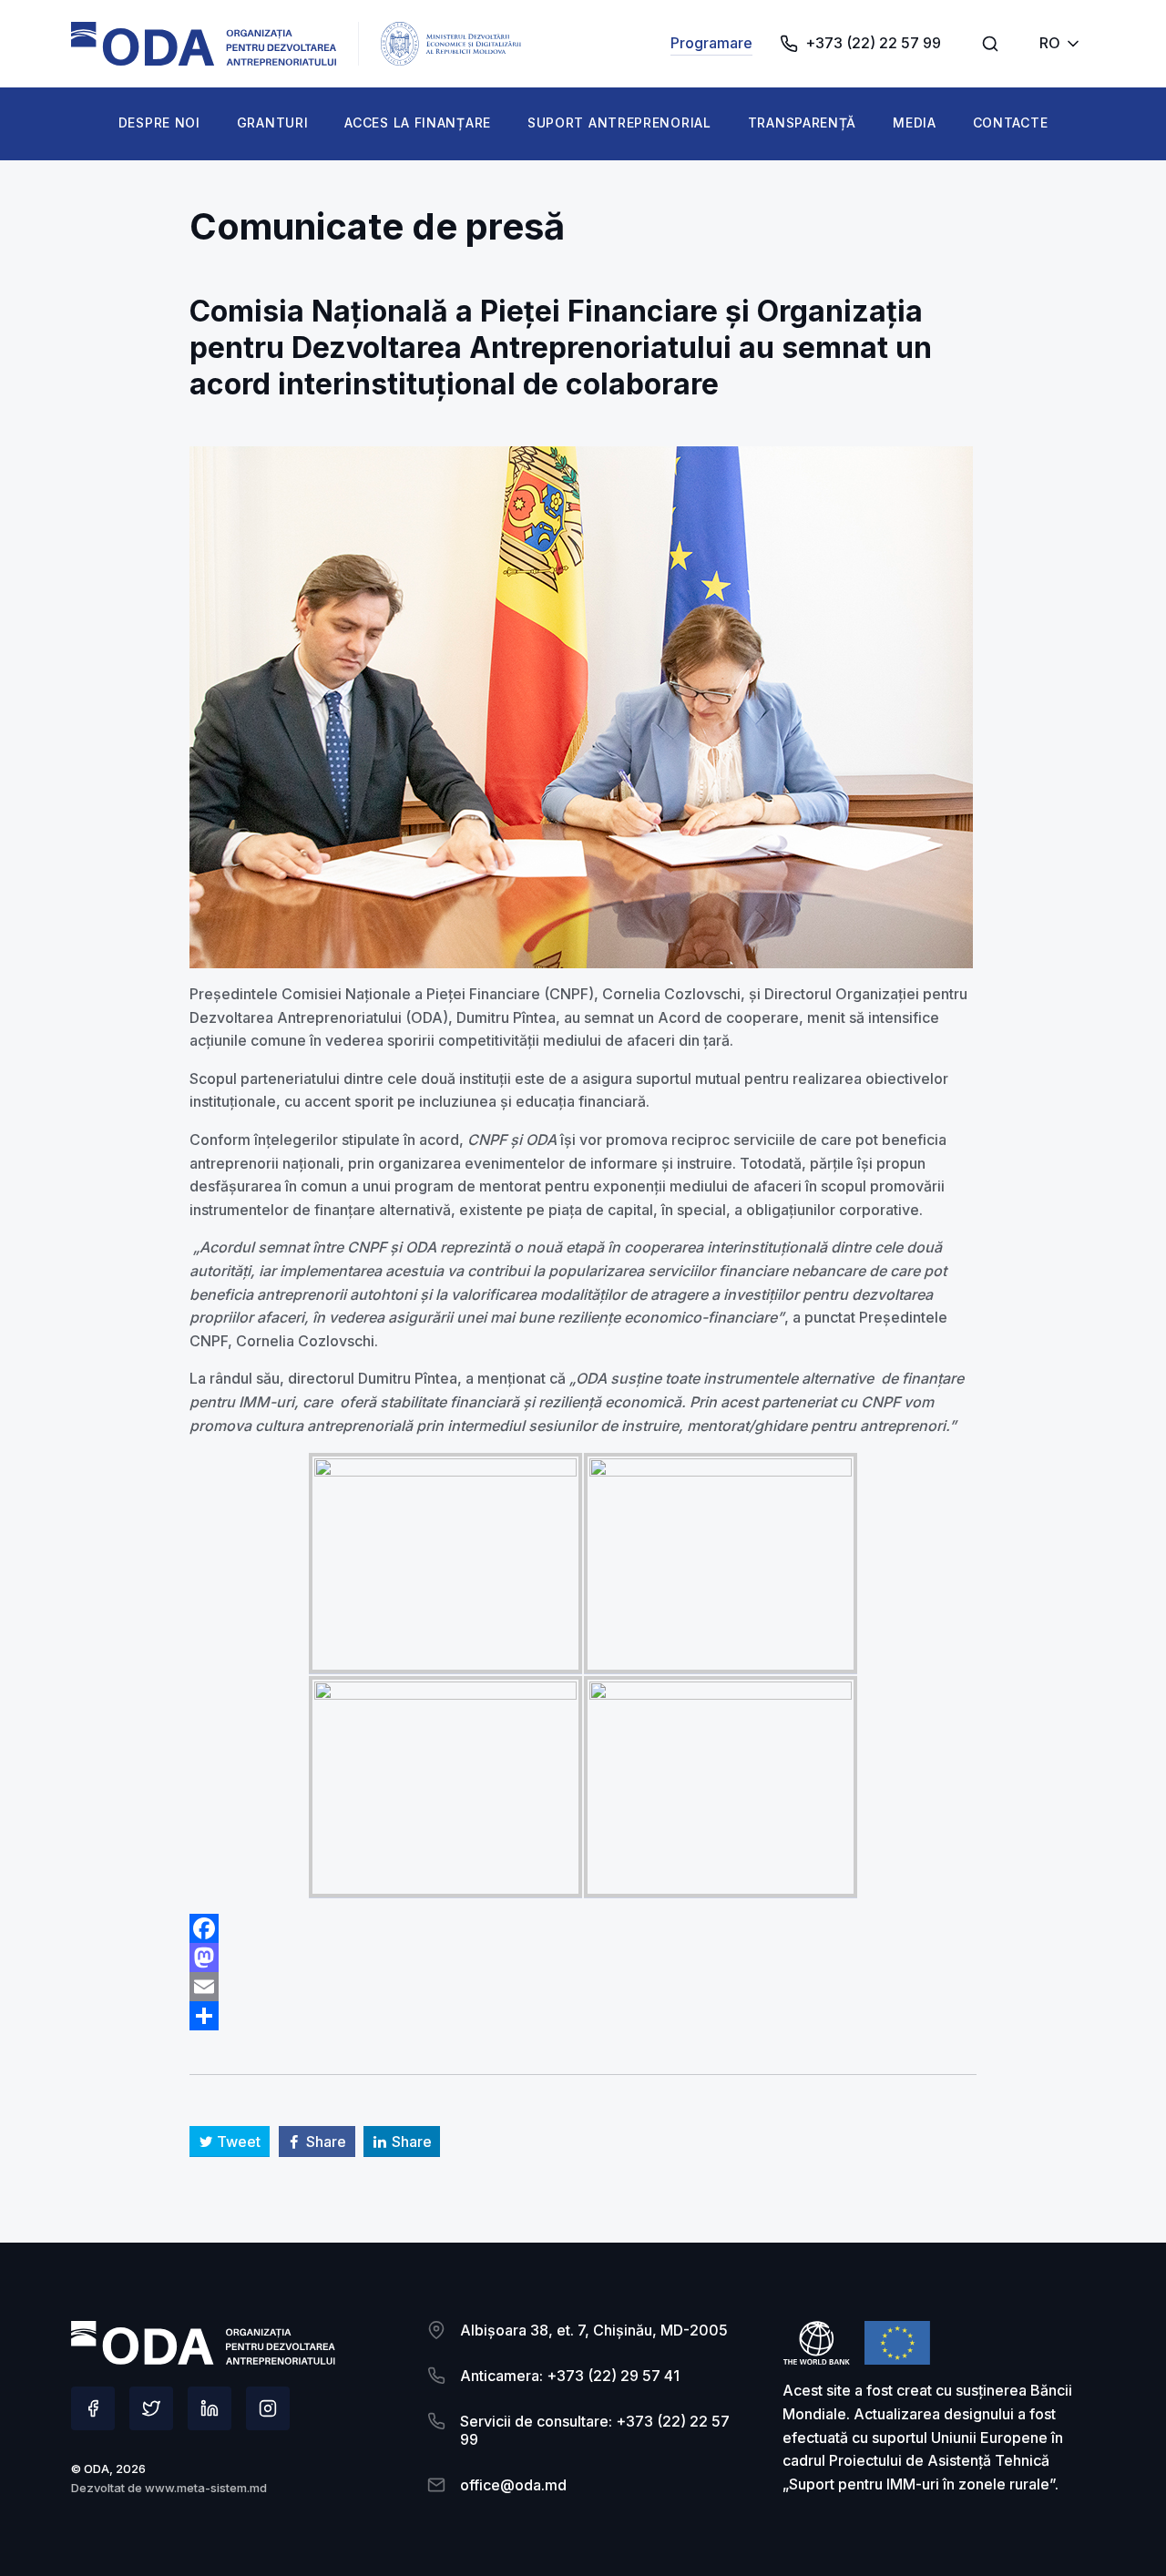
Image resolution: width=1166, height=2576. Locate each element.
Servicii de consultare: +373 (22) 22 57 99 (595, 2430)
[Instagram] (268, 2408)
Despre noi (159, 123)
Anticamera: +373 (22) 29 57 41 (570, 2376)
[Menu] (990, 44)
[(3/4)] (445, 1787)
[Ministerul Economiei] (204, 44)
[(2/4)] (721, 1564)
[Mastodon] (583, 1958)
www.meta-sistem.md (206, 2488)
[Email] (583, 1987)
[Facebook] (583, 1928)
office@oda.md (513, 2485)
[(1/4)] (445, 1564)
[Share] (583, 2016)
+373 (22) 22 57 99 (873, 43)
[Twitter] (151, 2408)
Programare (711, 43)
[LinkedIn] (210, 2408)
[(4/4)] (721, 1787)
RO (1050, 43)
